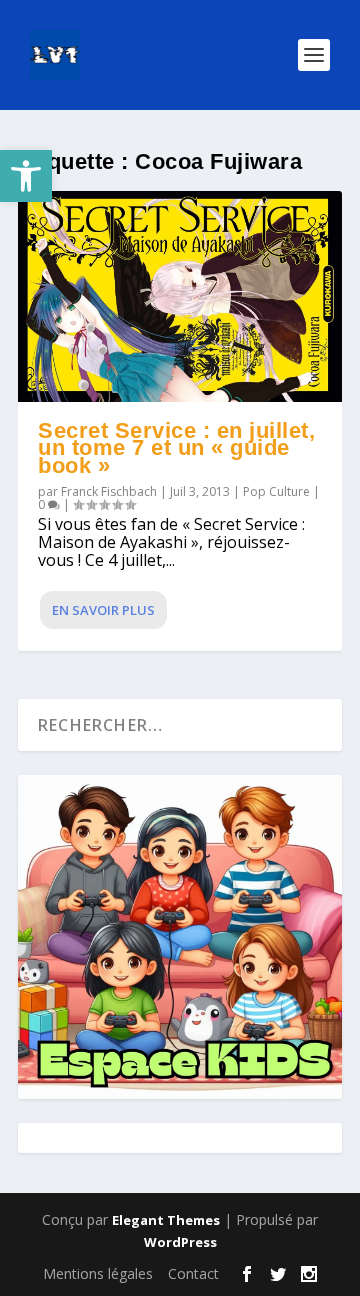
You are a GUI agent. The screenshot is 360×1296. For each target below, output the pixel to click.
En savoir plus (103, 610)
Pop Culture (276, 491)
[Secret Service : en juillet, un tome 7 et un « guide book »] (180, 296)
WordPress (180, 1242)
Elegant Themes (166, 1220)
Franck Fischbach (109, 491)
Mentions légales (98, 1273)
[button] (26, 176)
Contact (193, 1273)
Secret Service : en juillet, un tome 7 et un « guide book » (176, 448)
